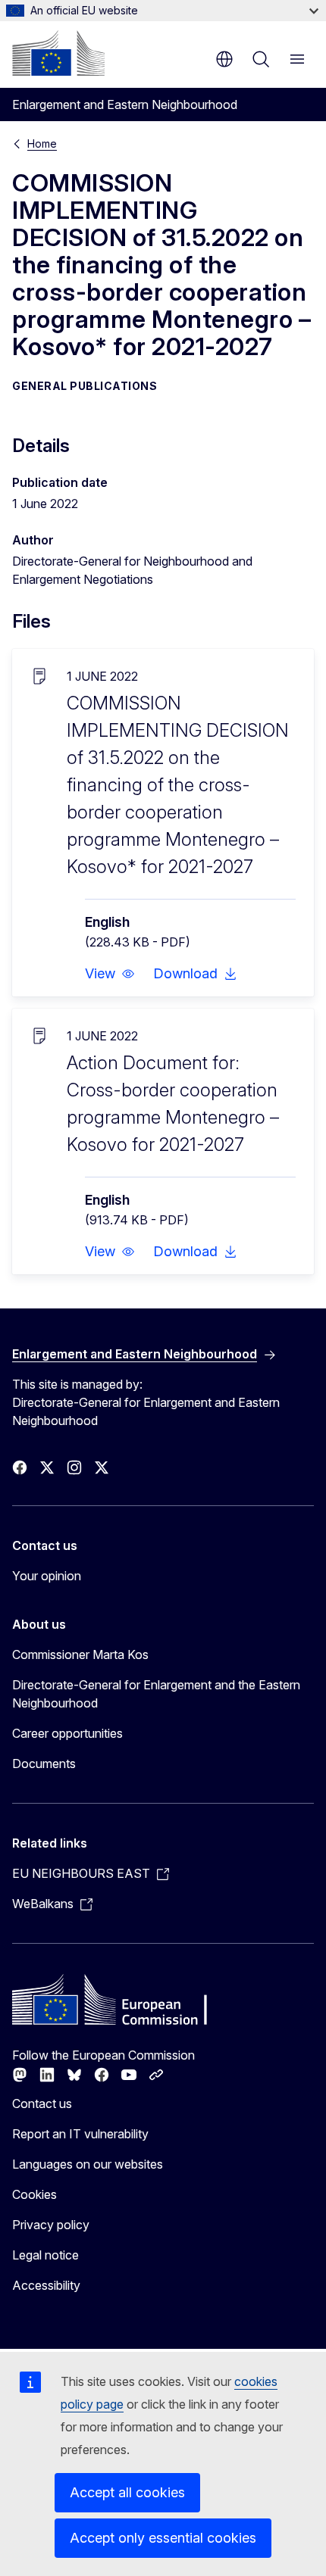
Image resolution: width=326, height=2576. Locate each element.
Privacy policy (51, 2225)
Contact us (42, 2104)
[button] (110, 974)
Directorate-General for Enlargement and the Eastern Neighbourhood (156, 1694)
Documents (44, 1764)
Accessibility (46, 2285)
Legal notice (45, 2255)
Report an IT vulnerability (80, 2134)
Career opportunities (67, 1733)
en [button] (224, 59)
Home (42, 143)
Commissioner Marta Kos (80, 1654)
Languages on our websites (88, 2164)
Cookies (34, 2194)
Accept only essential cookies (163, 2538)
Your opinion (47, 1576)
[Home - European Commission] (58, 53)
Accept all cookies (127, 2492)
